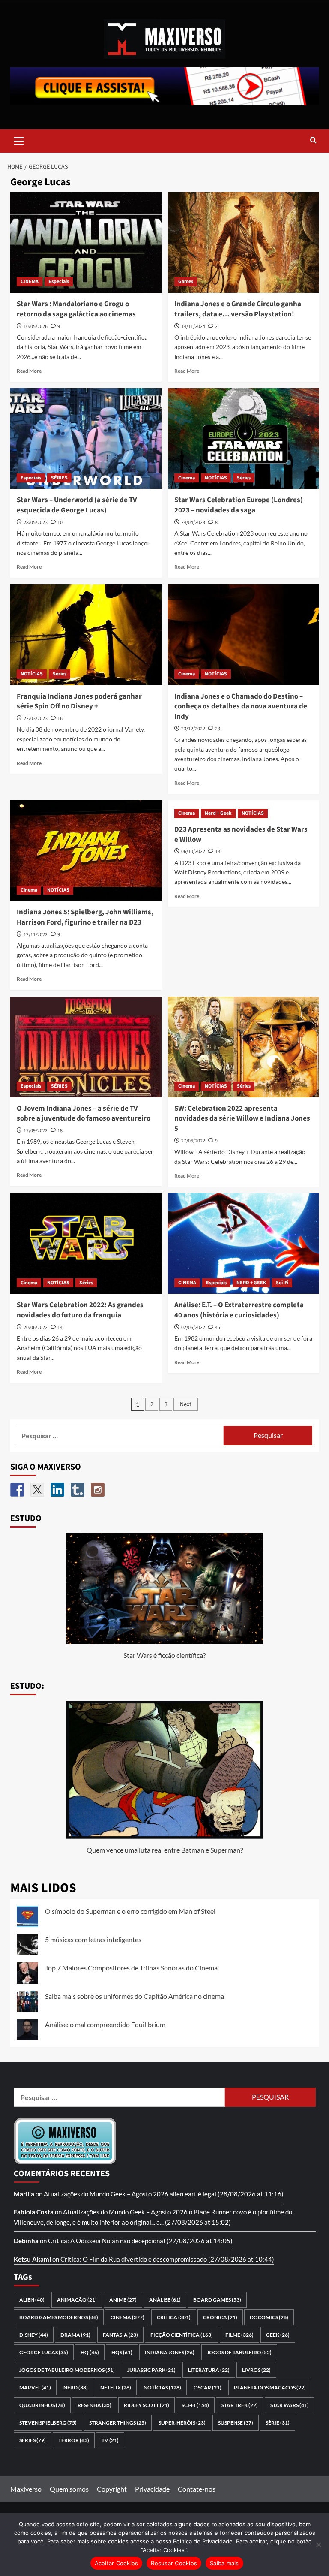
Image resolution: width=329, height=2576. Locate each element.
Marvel (35, 2388)
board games (217, 2300)
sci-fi (195, 2405)
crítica (174, 2317)
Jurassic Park (151, 2370)
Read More (29, 371)
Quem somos (69, 2489)
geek (278, 2335)
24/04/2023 (193, 523)
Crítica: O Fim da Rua (90, 2259)
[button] (19, 140)
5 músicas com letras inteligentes (93, 1939)
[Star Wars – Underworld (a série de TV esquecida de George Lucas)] (86, 438)
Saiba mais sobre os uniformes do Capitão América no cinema (135, 1996)
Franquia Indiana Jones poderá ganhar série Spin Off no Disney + (79, 702)
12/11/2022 (36, 935)
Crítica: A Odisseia (74, 2241)
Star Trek (240, 2405)
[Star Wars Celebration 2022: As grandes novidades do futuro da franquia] (86, 1243)
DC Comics (269, 2317)
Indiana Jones (170, 2352)
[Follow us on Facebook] (17, 1490)
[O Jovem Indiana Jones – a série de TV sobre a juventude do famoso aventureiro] (86, 1047)
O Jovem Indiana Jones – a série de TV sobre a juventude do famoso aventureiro (84, 1114)
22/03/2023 (36, 719)
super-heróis (182, 2423)
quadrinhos (42, 2405)
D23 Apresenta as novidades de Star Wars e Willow (241, 835)
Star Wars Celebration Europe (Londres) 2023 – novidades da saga (239, 505)
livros (256, 2370)
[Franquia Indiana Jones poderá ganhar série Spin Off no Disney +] (86, 635)
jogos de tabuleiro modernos (67, 2370)
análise (165, 2300)
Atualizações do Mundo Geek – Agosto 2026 (106, 2194)
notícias (162, 2388)
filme (239, 2335)
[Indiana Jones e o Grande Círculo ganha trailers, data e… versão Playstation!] (244, 243)
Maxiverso (26, 2489)
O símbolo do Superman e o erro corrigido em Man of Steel (130, 1911)
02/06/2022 (193, 1327)
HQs (122, 2352)
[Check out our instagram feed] (98, 1490)
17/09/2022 (36, 1131)
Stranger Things (118, 2423)
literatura (209, 2370)
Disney (34, 2335)
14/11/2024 (193, 327)
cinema (127, 2317)
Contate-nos (197, 2489)
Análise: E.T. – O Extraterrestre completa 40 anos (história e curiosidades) (239, 1310)
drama (75, 2335)
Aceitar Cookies (117, 2563)
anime (123, 2300)
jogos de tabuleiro (239, 2352)
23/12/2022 (193, 729)
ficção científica (182, 2335)
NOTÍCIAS (216, 478)
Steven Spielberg (48, 2423)
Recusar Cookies (174, 2563)
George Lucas (44, 2352)
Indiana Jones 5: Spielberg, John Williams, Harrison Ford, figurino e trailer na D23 (85, 917)
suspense (236, 2423)
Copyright (112, 2489)
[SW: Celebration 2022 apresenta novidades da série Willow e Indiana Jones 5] (244, 1047)
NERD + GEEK (251, 1283)
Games (186, 282)
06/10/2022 (193, 851)
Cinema (187, 478)
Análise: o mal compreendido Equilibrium (105, 2024)
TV (110, 2440)
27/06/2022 (193, 1141)
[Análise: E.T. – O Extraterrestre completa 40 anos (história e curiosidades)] (244, 1243)
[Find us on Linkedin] (57, 1490)
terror (74, 2440)
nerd (76, 2388)
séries (33, 2440)
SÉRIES (59, 478)
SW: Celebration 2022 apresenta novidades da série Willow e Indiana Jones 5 (242, 1119)
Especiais (59, 282)
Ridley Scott (147, 2405)
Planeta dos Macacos (270, 2388)
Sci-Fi (282, 1283)
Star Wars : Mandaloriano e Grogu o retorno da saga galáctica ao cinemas (76, 309)
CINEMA (30, 282)
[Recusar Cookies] (318, 2545)
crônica (220, 2317)
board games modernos (59, 2317)
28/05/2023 (36, 523)
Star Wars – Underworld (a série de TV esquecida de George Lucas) (77, 505)
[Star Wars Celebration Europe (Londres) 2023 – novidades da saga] (244, 438)
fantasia (120, 2335)
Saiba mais (224, 2563)
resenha (94, 2405)
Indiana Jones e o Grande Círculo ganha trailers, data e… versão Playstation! (238, 309)
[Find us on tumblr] (78, 1490)
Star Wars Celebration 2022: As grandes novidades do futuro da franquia (80, 1310)
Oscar (208, 2388)
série (278, 2423)
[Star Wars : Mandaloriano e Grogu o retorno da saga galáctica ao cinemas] (86, 243)
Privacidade (152, 2489)
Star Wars (290, 2405)
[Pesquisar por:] (120, 1436)
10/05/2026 (36, 327)
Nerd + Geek (218, 813)
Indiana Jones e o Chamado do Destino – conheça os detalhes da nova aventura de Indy (241, 707)
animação (77, 2300)
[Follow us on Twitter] (37, 1490)
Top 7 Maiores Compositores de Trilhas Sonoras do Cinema (131, 1968)
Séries (244, 478)
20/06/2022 (36, 1327)
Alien (32, 2300)
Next (186, 1404)
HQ (90, 2352)
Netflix (116, 2388)
